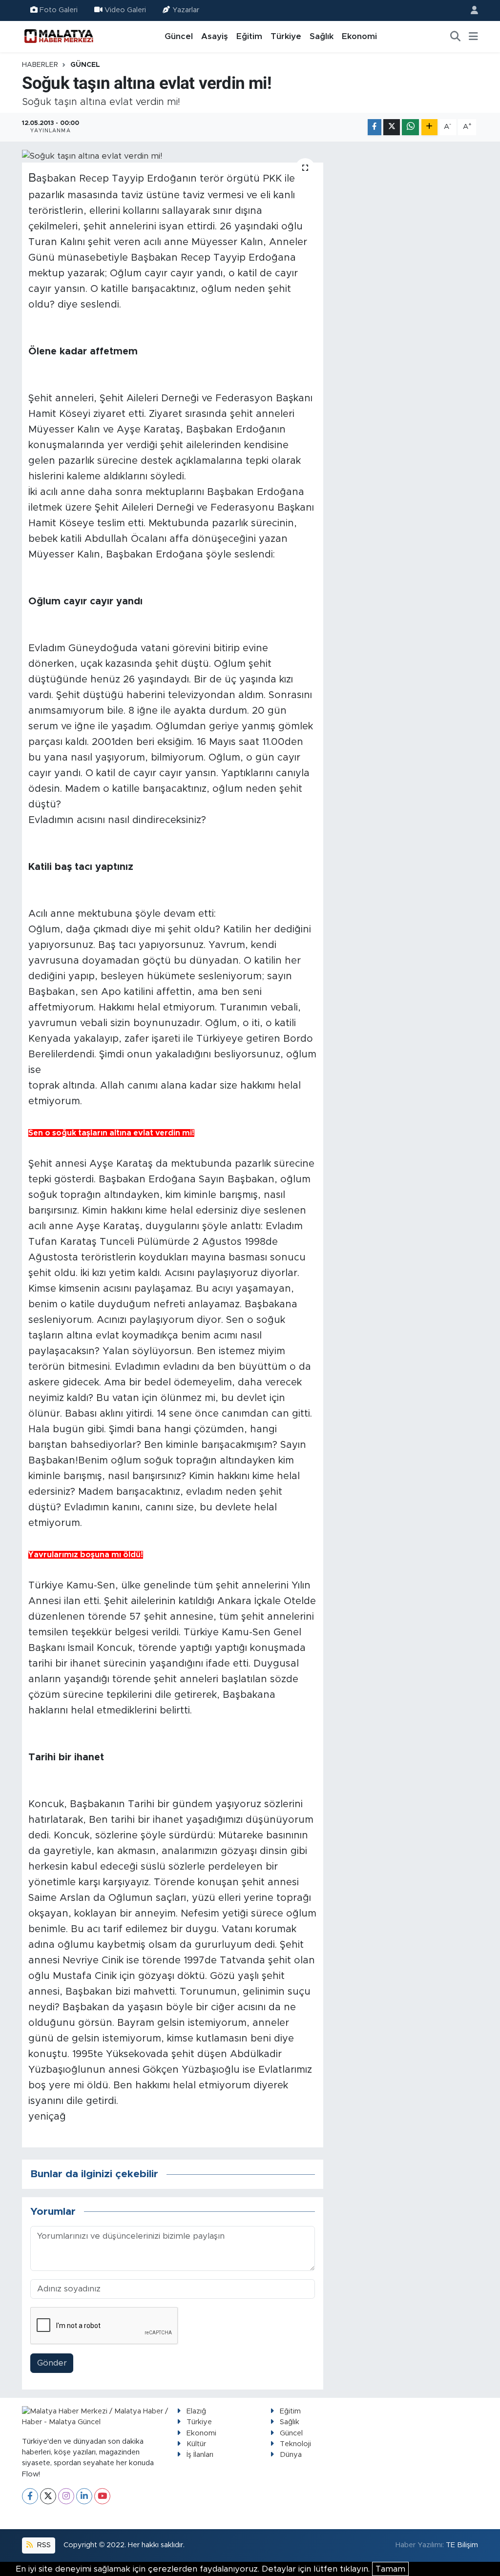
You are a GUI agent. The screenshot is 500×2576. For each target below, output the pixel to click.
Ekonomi (359, 36)
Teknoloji (295, 2444)
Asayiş (215, 36)
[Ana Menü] (473, 37)
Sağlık (322, 36)
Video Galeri (125, 10)
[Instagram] (66, 2496)
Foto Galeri (59, 10)
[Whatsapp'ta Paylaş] (410, 127)
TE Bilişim (462, 2545)
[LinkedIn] (84, 2496)
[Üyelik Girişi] (470, 10)
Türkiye (286, 36)
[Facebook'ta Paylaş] (375, 127)
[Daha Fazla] (429, 127)
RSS (43, 2545)
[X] (48, 2496)
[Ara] (456, 37)
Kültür (196, 2444)
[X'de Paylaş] (392, 127)
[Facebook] (30, 2496)
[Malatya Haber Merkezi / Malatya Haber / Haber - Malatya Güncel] (59, 36)
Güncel (179, 36)
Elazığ (196, 2411)
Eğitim (249, 36)
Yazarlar (186, 10)
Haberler (40, 65)
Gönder (52, 2363)
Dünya (291, 2455)
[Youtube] (102, 2496)
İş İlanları (200, 2455)
